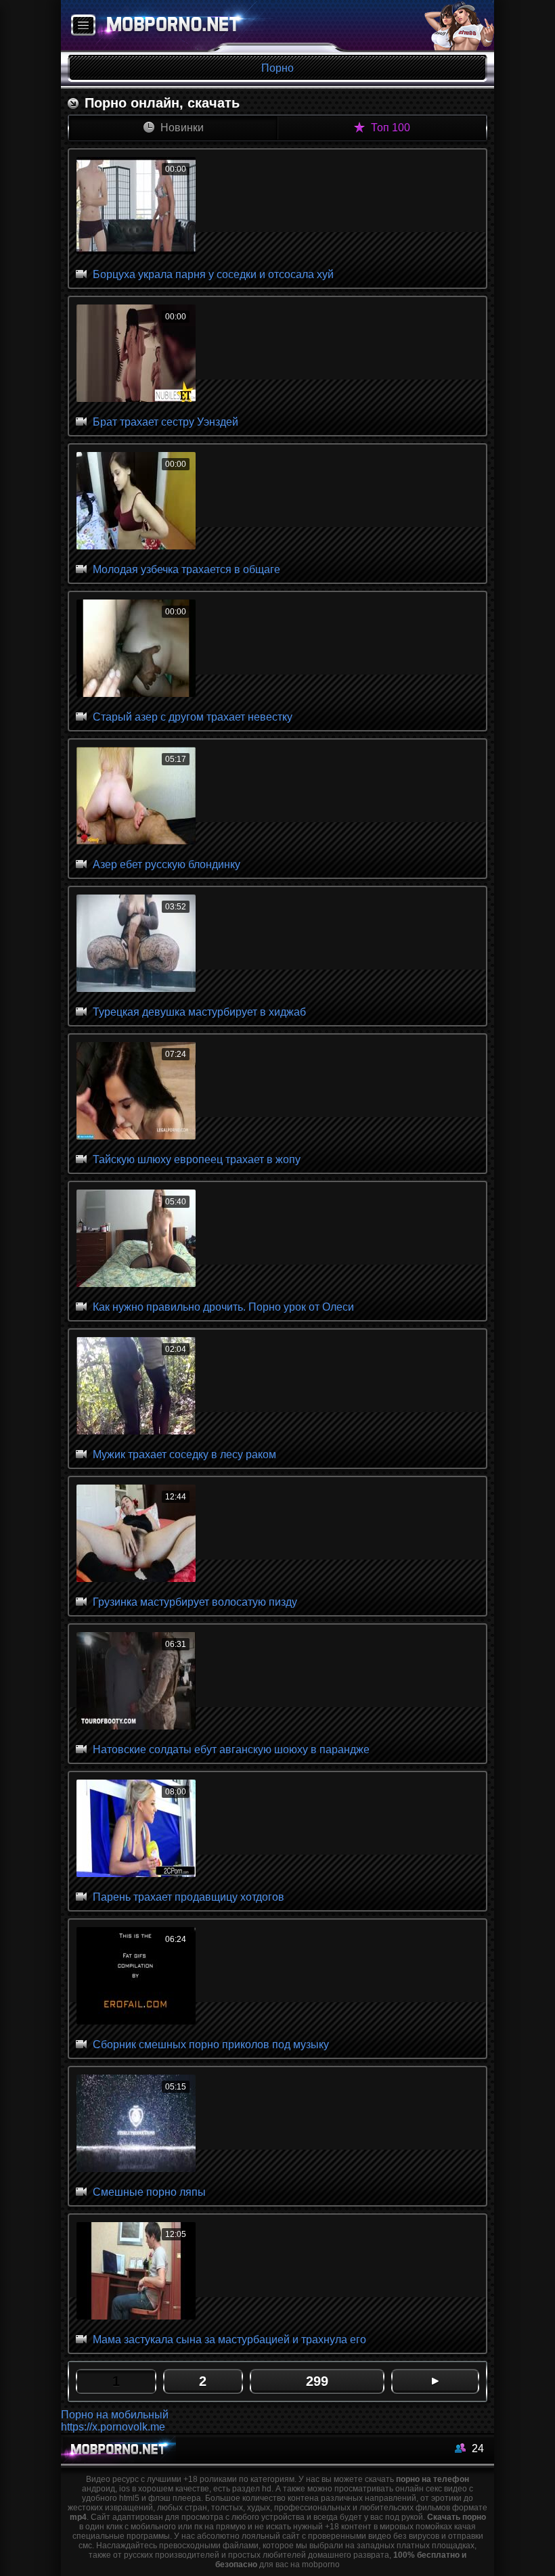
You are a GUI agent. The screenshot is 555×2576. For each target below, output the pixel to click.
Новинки (181, 128)
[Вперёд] (435, 2381)
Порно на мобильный (115, 2415)
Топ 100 (389, 128)
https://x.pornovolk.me (113, 2427)
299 (317, 2381)
